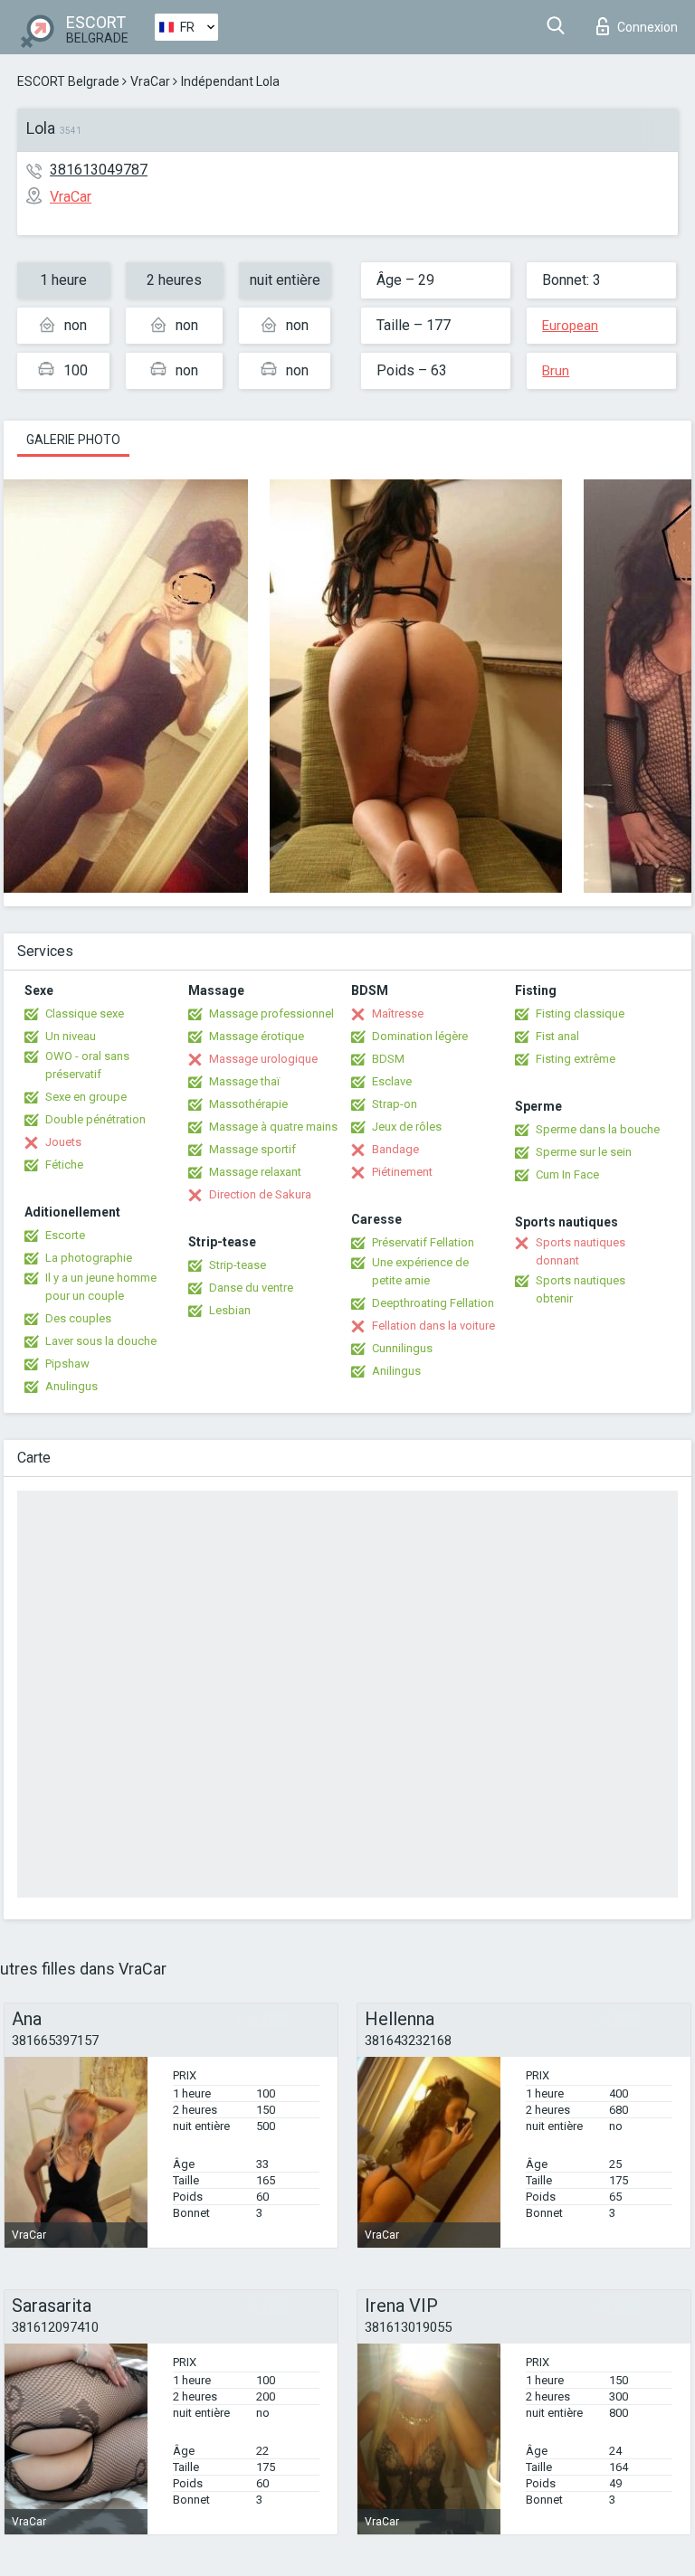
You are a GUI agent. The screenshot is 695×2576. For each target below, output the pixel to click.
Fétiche (64, 1165)
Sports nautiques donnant (581, 1251)
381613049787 (99, 170)
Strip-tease (238, 1265)
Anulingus (71, 1386)
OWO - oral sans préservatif (87, 1065)
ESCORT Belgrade (68, 81)
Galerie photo (73, 440)
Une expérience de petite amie (420, 1271)
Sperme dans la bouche (598, 1129)
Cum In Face (567, 1174)
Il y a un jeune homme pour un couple (101, 1287)
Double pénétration (95, 1119)
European (570, 326)
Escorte (65, 1235)
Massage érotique (257, 1036)
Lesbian (230, 1310)
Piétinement (402, 1172)
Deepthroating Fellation (433, 1303)
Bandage (395, 1149)
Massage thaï (244, 1081)
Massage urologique (263, 1059)
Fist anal (557, 1036)
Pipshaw (67, 1364)
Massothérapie (248, 1104)
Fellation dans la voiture (433, 1326)
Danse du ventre (251, 1288)
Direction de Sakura (260, 1194)
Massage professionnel (271, 1013)
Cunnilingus (402, 1348)
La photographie (89, 1258)
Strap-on (395, 1104)
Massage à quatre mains (273, 1127)
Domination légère (420, 1036)
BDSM (388, 1059)
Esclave (392, 1081)
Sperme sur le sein (584, 1152)
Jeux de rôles (407, 1127)
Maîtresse (398, 1013)
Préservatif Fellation (423, 1242)
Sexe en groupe (86, 1097)
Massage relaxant (255, 1172)
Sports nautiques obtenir (581, 1289)
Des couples (78, 1318)
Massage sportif (252, 1149)
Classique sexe (85, 1013)
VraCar (150, 81)
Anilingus (396, 1371)
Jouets (63, 1142)
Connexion (647, 27)
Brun (556, 371)
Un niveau (71, 1036)
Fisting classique (580, 1013)
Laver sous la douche (101, 1341)
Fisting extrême (576, 1059)
